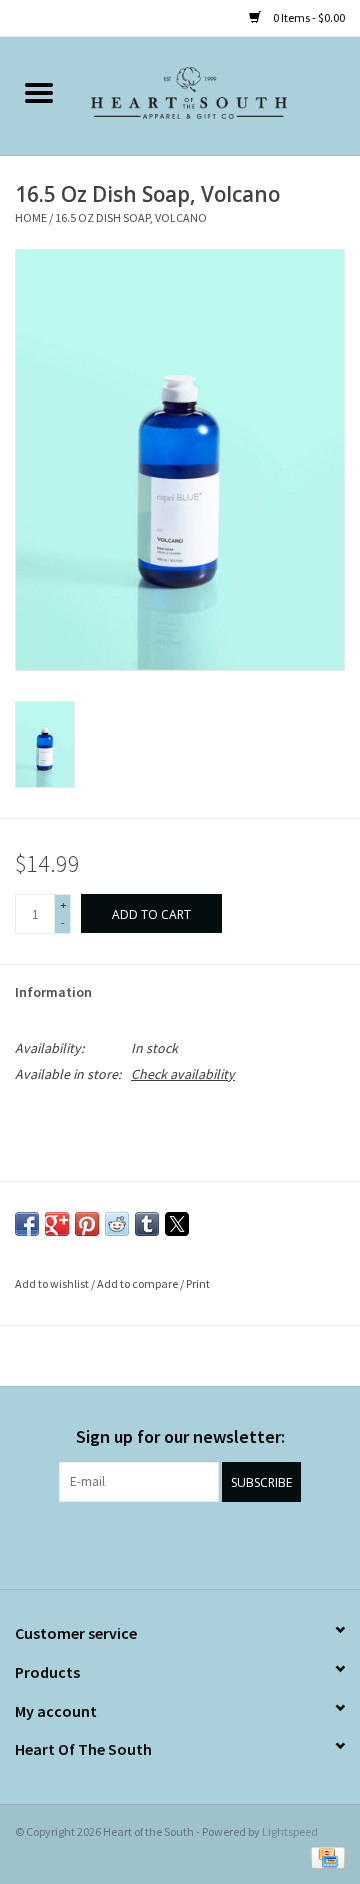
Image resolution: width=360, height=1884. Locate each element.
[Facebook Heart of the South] (163, 1543)
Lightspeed (290, 1831)
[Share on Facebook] (27, 1224)
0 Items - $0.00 (308, 17)
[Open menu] (39, 92)
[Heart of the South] (219, 95)
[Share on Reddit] (117, 1224)
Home (31, 217)
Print (198, 1283)
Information (53, 992)
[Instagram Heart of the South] (198, 1543)
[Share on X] (177, 1224)
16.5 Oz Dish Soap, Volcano (131, 217)
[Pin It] (87, 1224)
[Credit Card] (324, 1856)
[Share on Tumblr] (147, 1224)
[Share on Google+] (57, 1224)
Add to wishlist (53, 1283)
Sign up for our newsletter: (180, 1436)
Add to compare (138, 1283)
